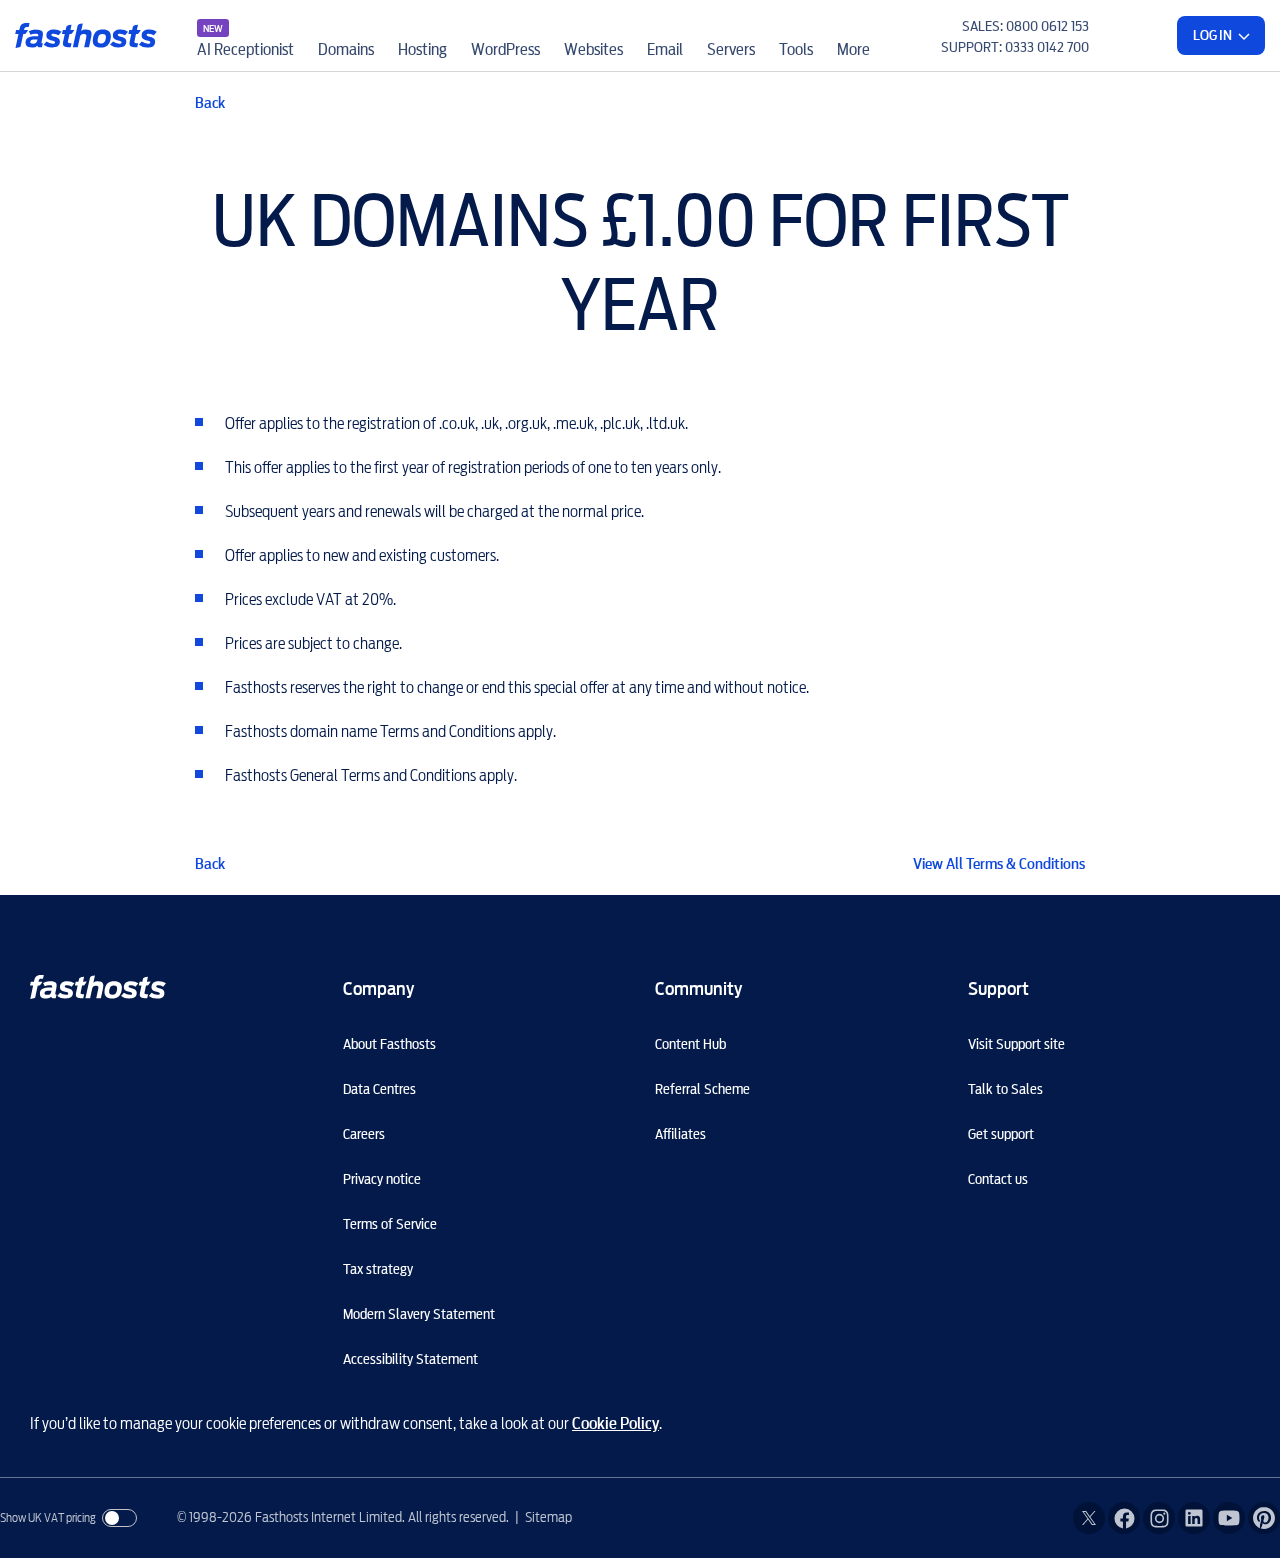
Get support (1001, 1134)
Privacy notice (382, 1179)
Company (378, 988)
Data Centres (379, 1089)
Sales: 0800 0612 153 (1025, 26)
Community (698, 988)
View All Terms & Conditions (999, 864)
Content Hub (690, 1044)
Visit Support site (1016, 1044)
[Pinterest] (1264, 1518)
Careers (364, 1134)
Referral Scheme (702, 1089)
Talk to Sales (1005, 1089)
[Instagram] (1159, 1518)
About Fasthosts (389, 1044)
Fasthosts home (88, 35)
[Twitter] (1089, 1518)
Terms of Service (390, 1224)
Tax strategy (378, 1269)
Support (998, 988)
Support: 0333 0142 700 (1015, 47)
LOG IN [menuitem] (1212, 35)
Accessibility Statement (410, 1359)
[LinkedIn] (1194, 1518)
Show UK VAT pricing (48, 1517)
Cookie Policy (615, 1423)
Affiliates (680, 1134)
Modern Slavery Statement (419, 1314)
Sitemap (548, 1517)
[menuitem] (245, 35)
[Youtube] (1229, 1518)
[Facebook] (1124, 1518)
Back (210, 103)
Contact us (998, 1179)
